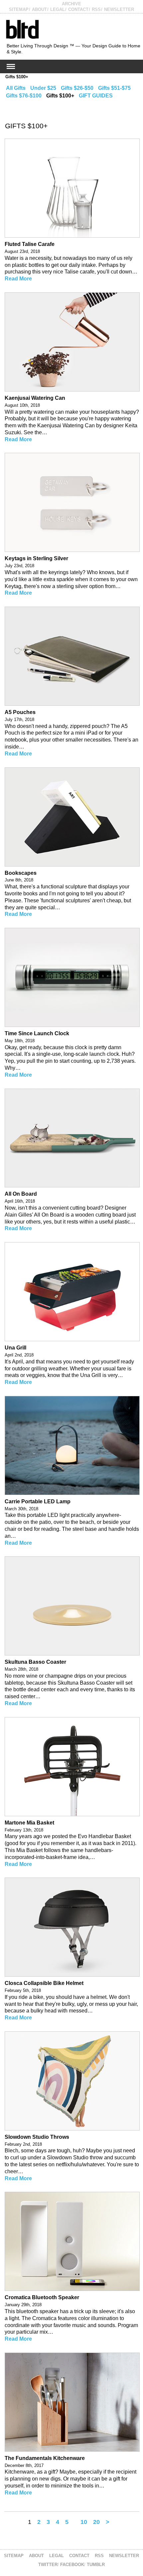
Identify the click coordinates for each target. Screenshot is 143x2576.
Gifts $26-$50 (77, 88)
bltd (22, 29)
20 (96, 2522)
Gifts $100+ (17, 77)
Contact (78, 9)
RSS (96, 9)
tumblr (96, 2565)
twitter (48, 2565)
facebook (72, 2565)
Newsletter (119, 9)
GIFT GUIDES (96, 96)
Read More (18, 279)
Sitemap (19, 9)
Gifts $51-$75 (114, 88)
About (39, 9)
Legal (58, 9)
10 (84, 2522)
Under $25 (43, 88)
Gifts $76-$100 (24, 96)
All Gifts (16, 88)
